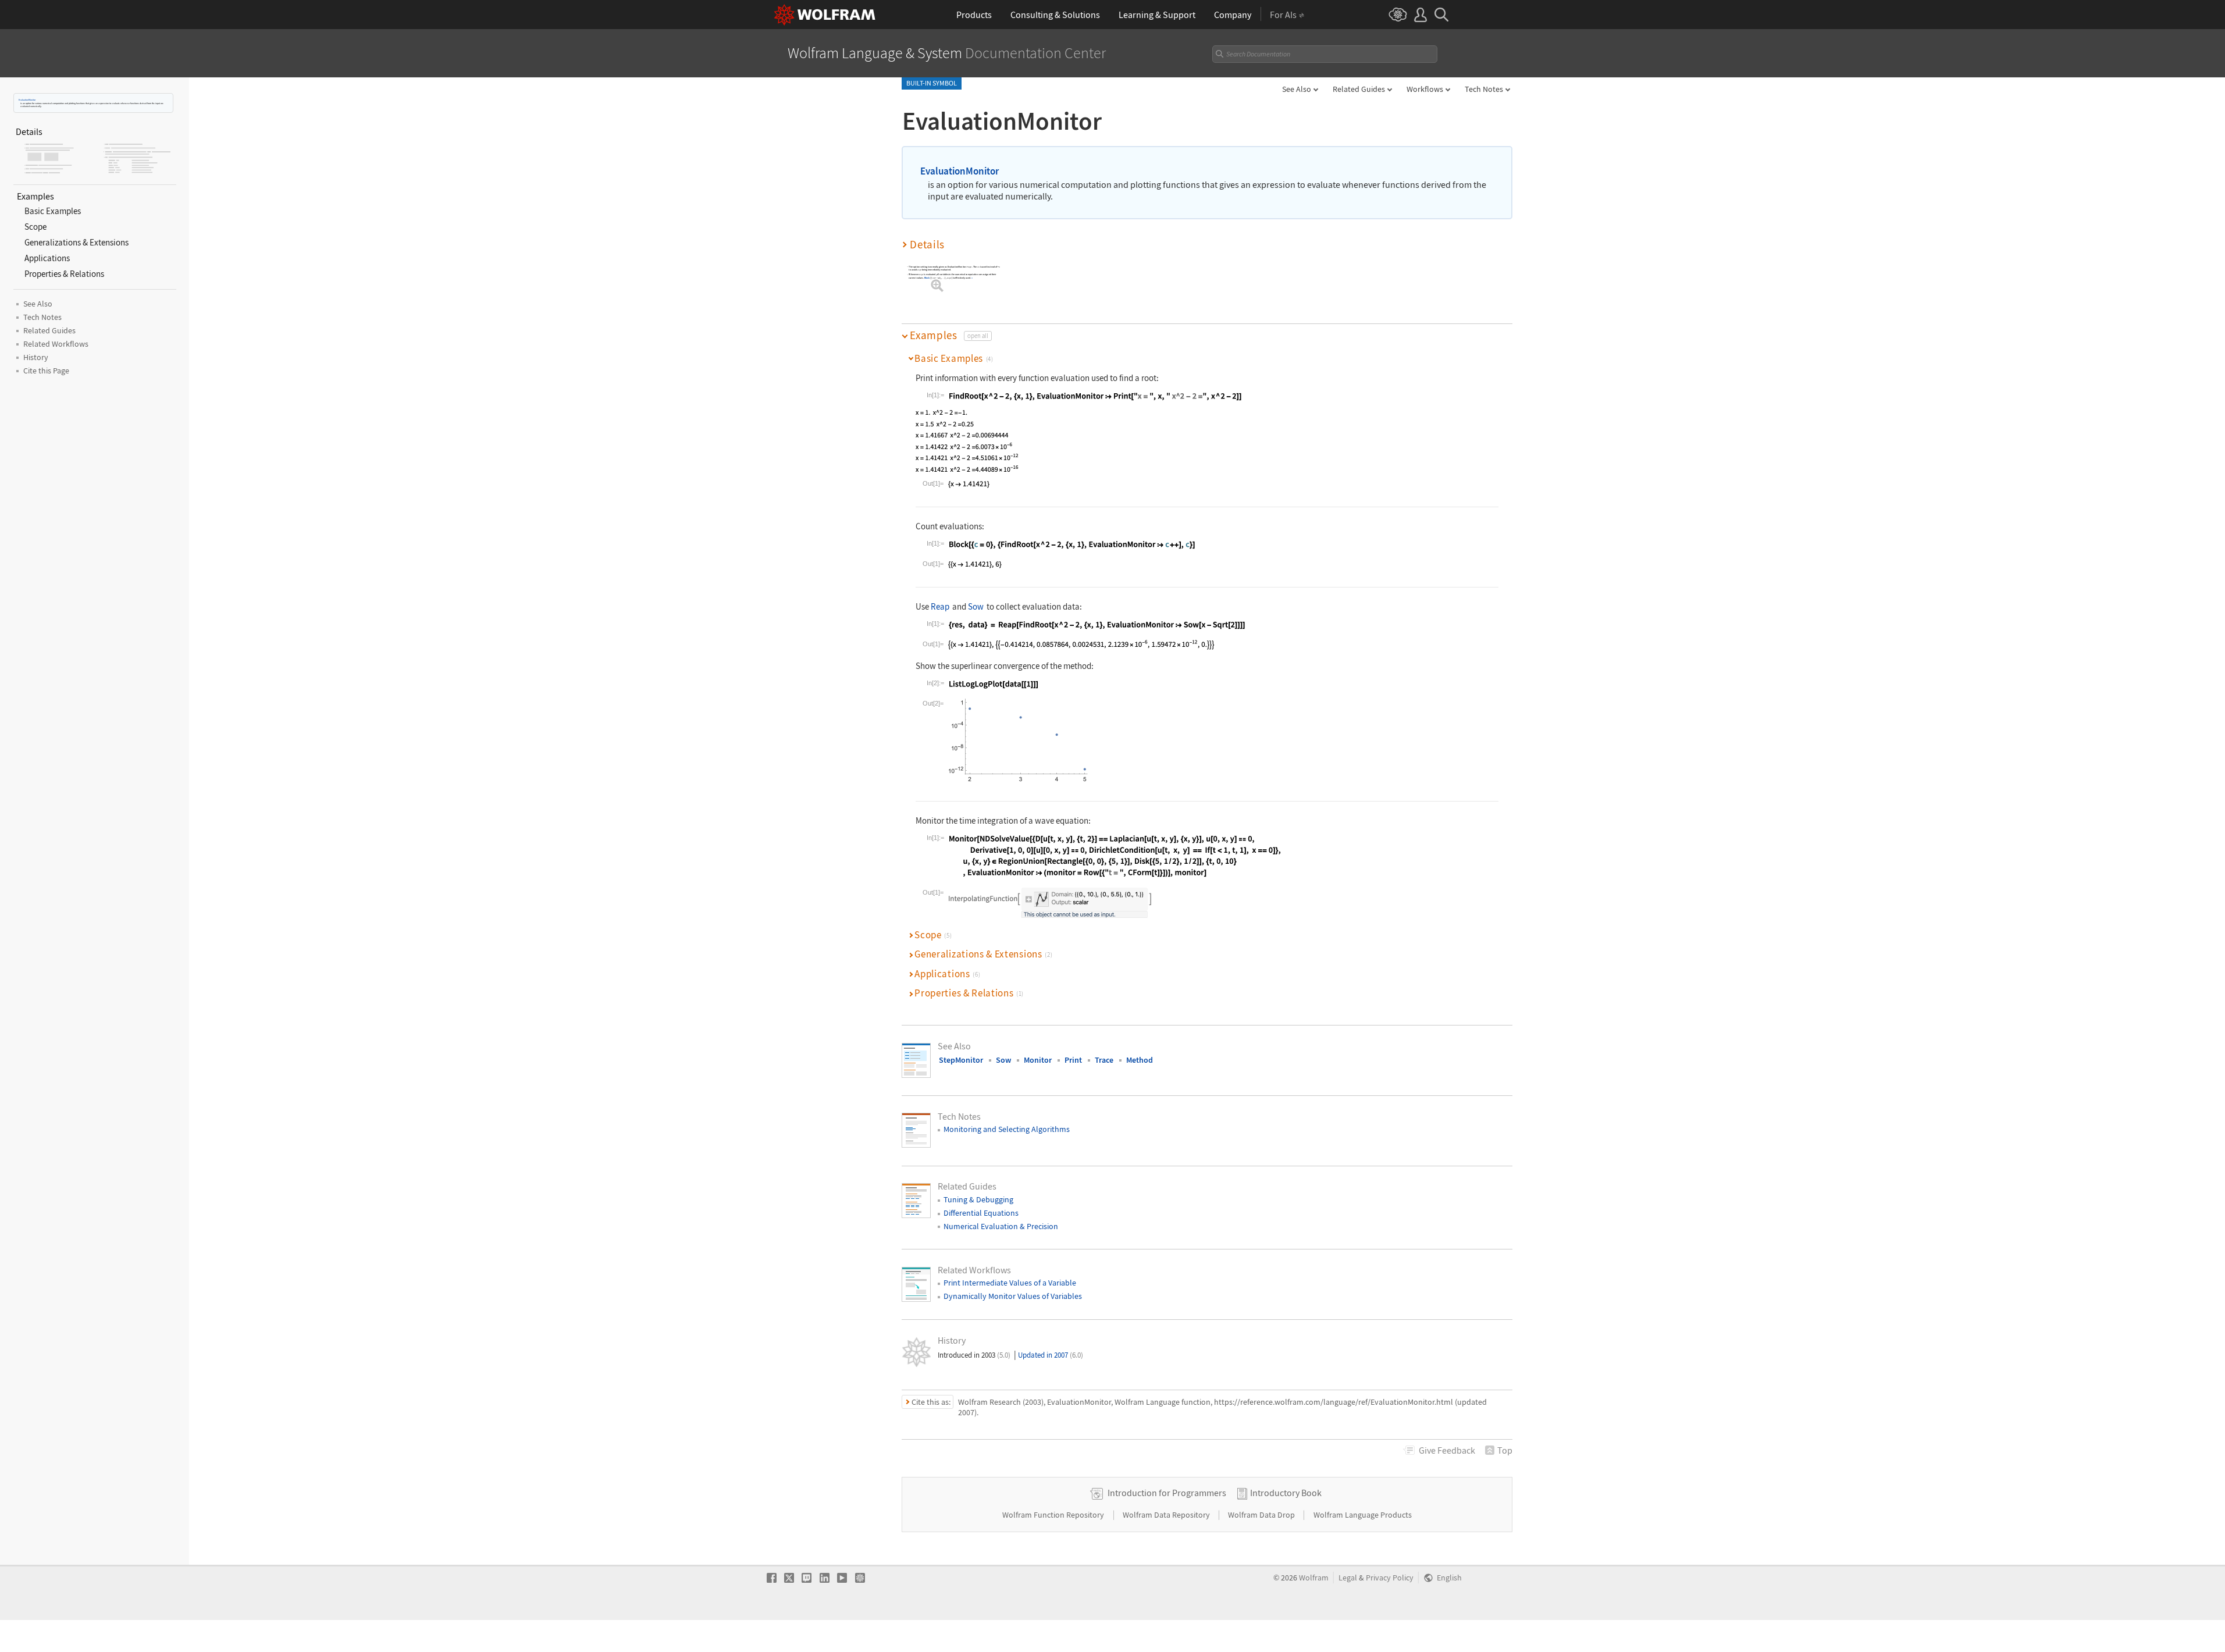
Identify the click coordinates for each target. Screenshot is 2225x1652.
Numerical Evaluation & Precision (1001, 1226)
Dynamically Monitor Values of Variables (1013, 1296)
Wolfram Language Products (1363, 1515)
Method (1140, 1060)
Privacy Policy (1390, 1578)
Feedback (1447, 1450)
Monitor (1038, 1060)
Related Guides (1359, 89)
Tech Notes (1484, 89)
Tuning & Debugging (978, 1199)
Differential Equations (981, 1213)
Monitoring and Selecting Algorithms (1007, 1129)
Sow (976, 606)
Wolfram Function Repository (1054, 1515)
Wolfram (1314, 1578)
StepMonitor (961, 1060)
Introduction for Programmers (1167, 1493)
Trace (1104, 1060)
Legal (1348, 1578)
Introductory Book (1286, 1493)
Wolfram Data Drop (1262, 1515)
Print (1073, 1060)
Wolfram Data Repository (1167, 1515)
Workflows (1425, 89)
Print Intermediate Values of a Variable (1010, 1283)
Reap (940, 606)
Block (927, 278)
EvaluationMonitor (27, 100)
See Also (1297, 89)
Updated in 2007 (1051, 1355)
